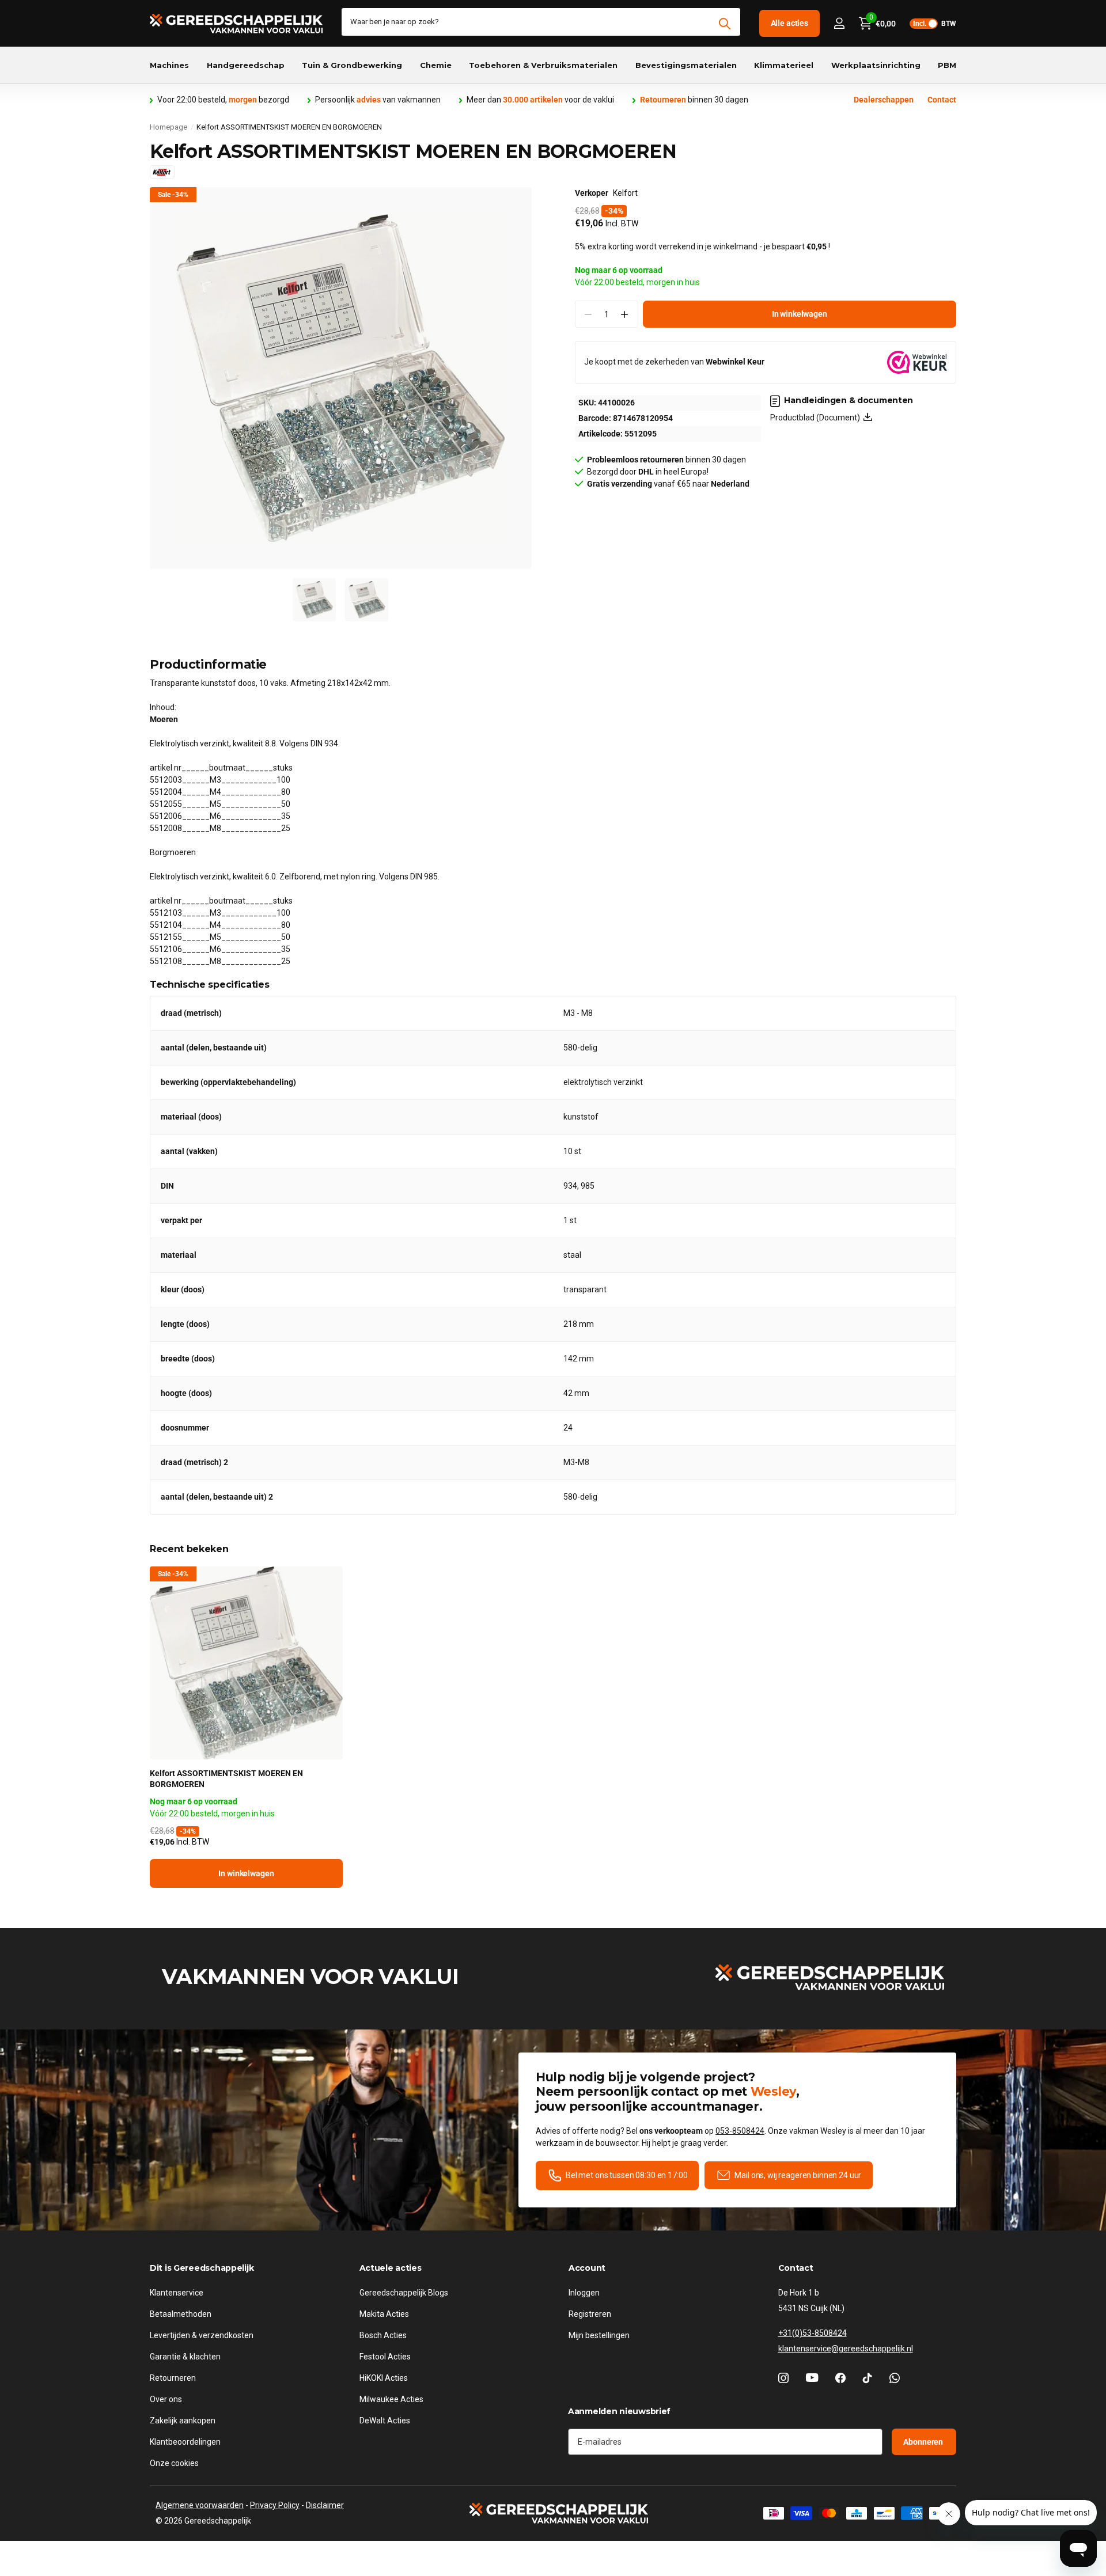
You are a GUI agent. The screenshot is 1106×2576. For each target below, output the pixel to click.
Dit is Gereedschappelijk (202, 2268)
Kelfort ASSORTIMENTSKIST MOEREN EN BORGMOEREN (226, 1779)
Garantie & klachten (185, 2357)
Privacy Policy (275, 2505)
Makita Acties (384, 2314)
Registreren (590, 2314)
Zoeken (725, 24)
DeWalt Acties (385, 2421)
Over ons (166, 2399)
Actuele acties (391, 2268)
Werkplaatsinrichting (876, 65)
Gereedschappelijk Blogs (404, 2293)
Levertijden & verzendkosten (202, 2335)
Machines (169, 65)
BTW (935, 24)
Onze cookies (174, 2463)
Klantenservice (177, 2293)
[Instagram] (783, 2378)
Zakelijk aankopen (183, 2421)
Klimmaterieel (784, 65)
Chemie (436, 65)
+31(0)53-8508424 (813, 2333)
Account (587, 2268)
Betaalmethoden (181, 2314)
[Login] (839, 23)
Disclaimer (325, 2505)
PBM (947, 65)
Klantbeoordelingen (185, 2442)
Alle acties (789, 23)
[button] (625, 314)
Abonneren (924, 2441)
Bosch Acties (383, 2335)
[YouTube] (812, 2378)
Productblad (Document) (817, 418)
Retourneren (173, 2378)
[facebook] (840, 2378)
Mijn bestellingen (599, 2335)
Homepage (168, 127)
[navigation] (314, 600)
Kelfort (625, 193)
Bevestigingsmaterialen (686, 65)
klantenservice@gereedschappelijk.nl (846, 2349)
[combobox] (541, 22)
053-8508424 (740, 2131)
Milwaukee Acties (391, 2399)
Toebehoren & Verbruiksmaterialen (543, 65)
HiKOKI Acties (384, 2378)
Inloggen (584, 2293)
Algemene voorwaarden (200, 2505)
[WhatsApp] (895, 2378)
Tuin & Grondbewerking (352, 65)
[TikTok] (868, 2378)
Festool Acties (385, 2357)
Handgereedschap (246, 65)
